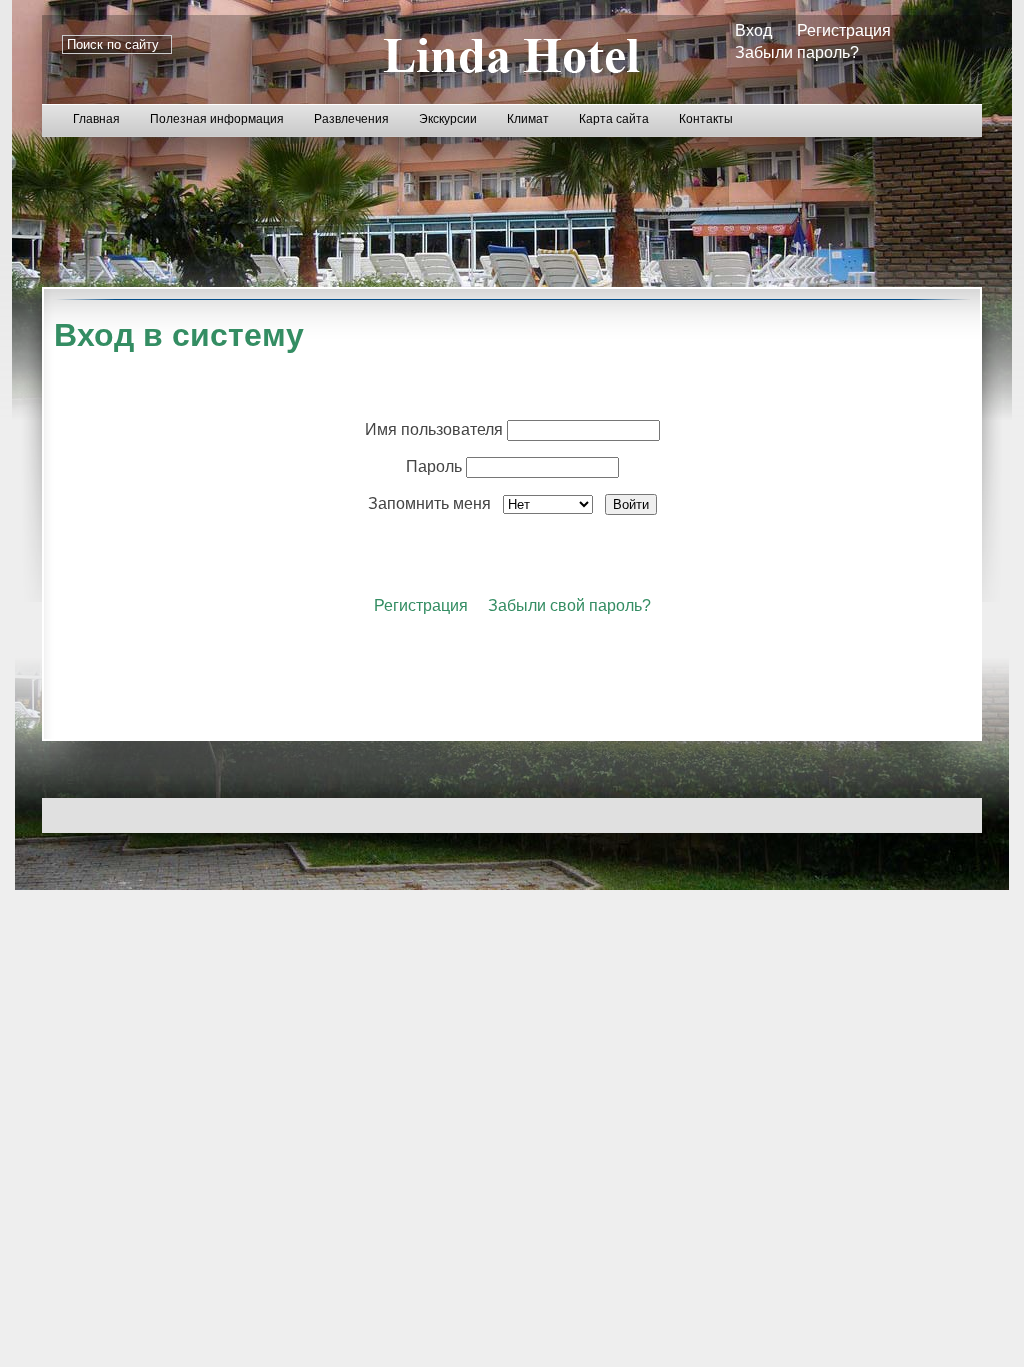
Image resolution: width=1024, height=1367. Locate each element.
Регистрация (844, 30)
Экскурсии (448, 119)
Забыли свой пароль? (569, 605)
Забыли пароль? (797, 52)
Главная (96, 119)
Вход (753, 30)
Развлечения (351, 119)
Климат (528, 119)
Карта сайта (614, 119)
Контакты (706, 119)
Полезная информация (217, 119)
